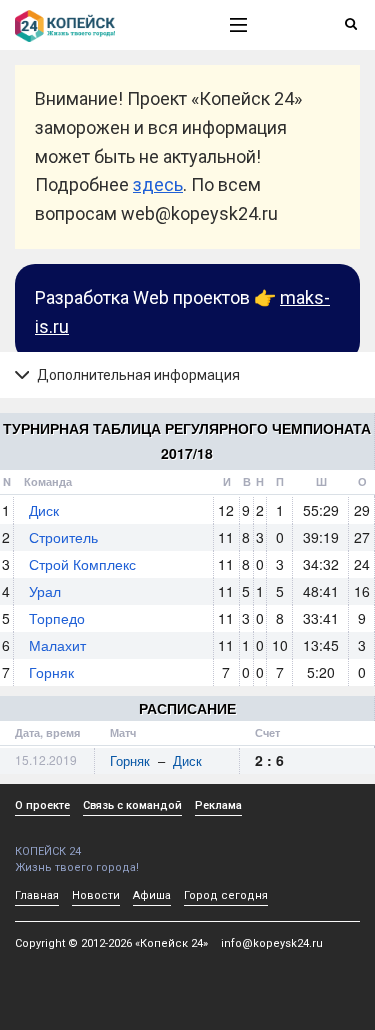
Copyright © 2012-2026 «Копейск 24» (111, 943)
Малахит (57, 645)
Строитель (63, 537)
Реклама (218, 805)
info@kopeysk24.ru (272, 943)
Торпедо (57, 618)
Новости (96, 895)
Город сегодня (226, 895)
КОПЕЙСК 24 (48, 851)
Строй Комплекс (82, 564)
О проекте (42, 805)
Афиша (152, 895)
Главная (37, 895)
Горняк (51, 672)
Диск (44, 510)
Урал (45, 591)
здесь (158, 184)
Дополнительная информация (137, 375)
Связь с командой (132, 805)
